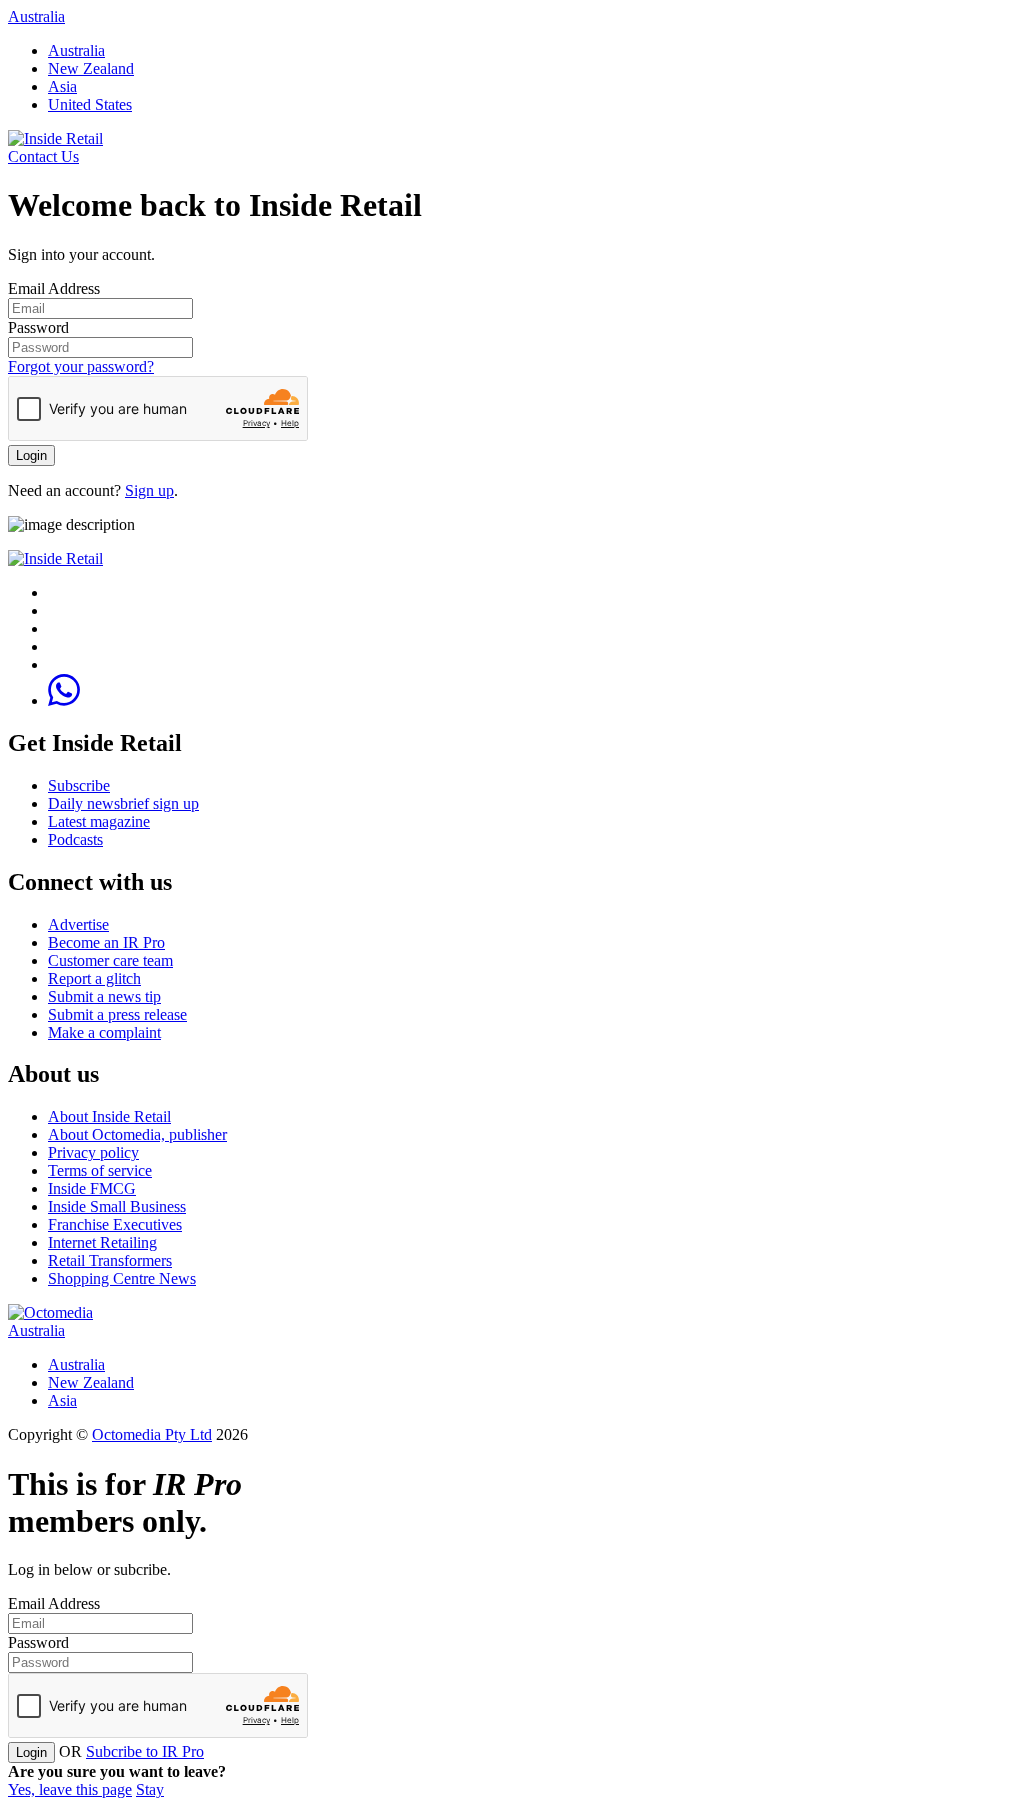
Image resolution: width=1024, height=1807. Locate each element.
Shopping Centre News (122, 1278)
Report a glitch (94, 978)
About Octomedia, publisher (137, 1134)
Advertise (78, 924)
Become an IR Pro (106, 942)
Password (38, 327)
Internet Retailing (102, 1242)
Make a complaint (104, 1032)
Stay (150, 1789)
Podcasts (75, 839)
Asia (62, 86)
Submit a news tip (104, 996)
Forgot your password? (81, 366)
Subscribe (79, 785)
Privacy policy (93, 1152)
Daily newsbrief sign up (123, 803)
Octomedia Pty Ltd (152, 1434)
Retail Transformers (110, 1260)
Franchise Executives (115, 1224)
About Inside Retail (109, 1116)
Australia (36, 16)
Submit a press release (117, 1014)
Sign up (149, 490)
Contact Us (43, 156)
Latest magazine (99, 821)
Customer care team (110, 960)
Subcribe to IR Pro (145, 1751)
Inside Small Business (117, 1206)
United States (90, 104)
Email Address (54, 288)
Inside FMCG (92, 1188)
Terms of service (100, 1170)
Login (31, 455)
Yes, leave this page (70, 1789)
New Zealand (91, 68)
